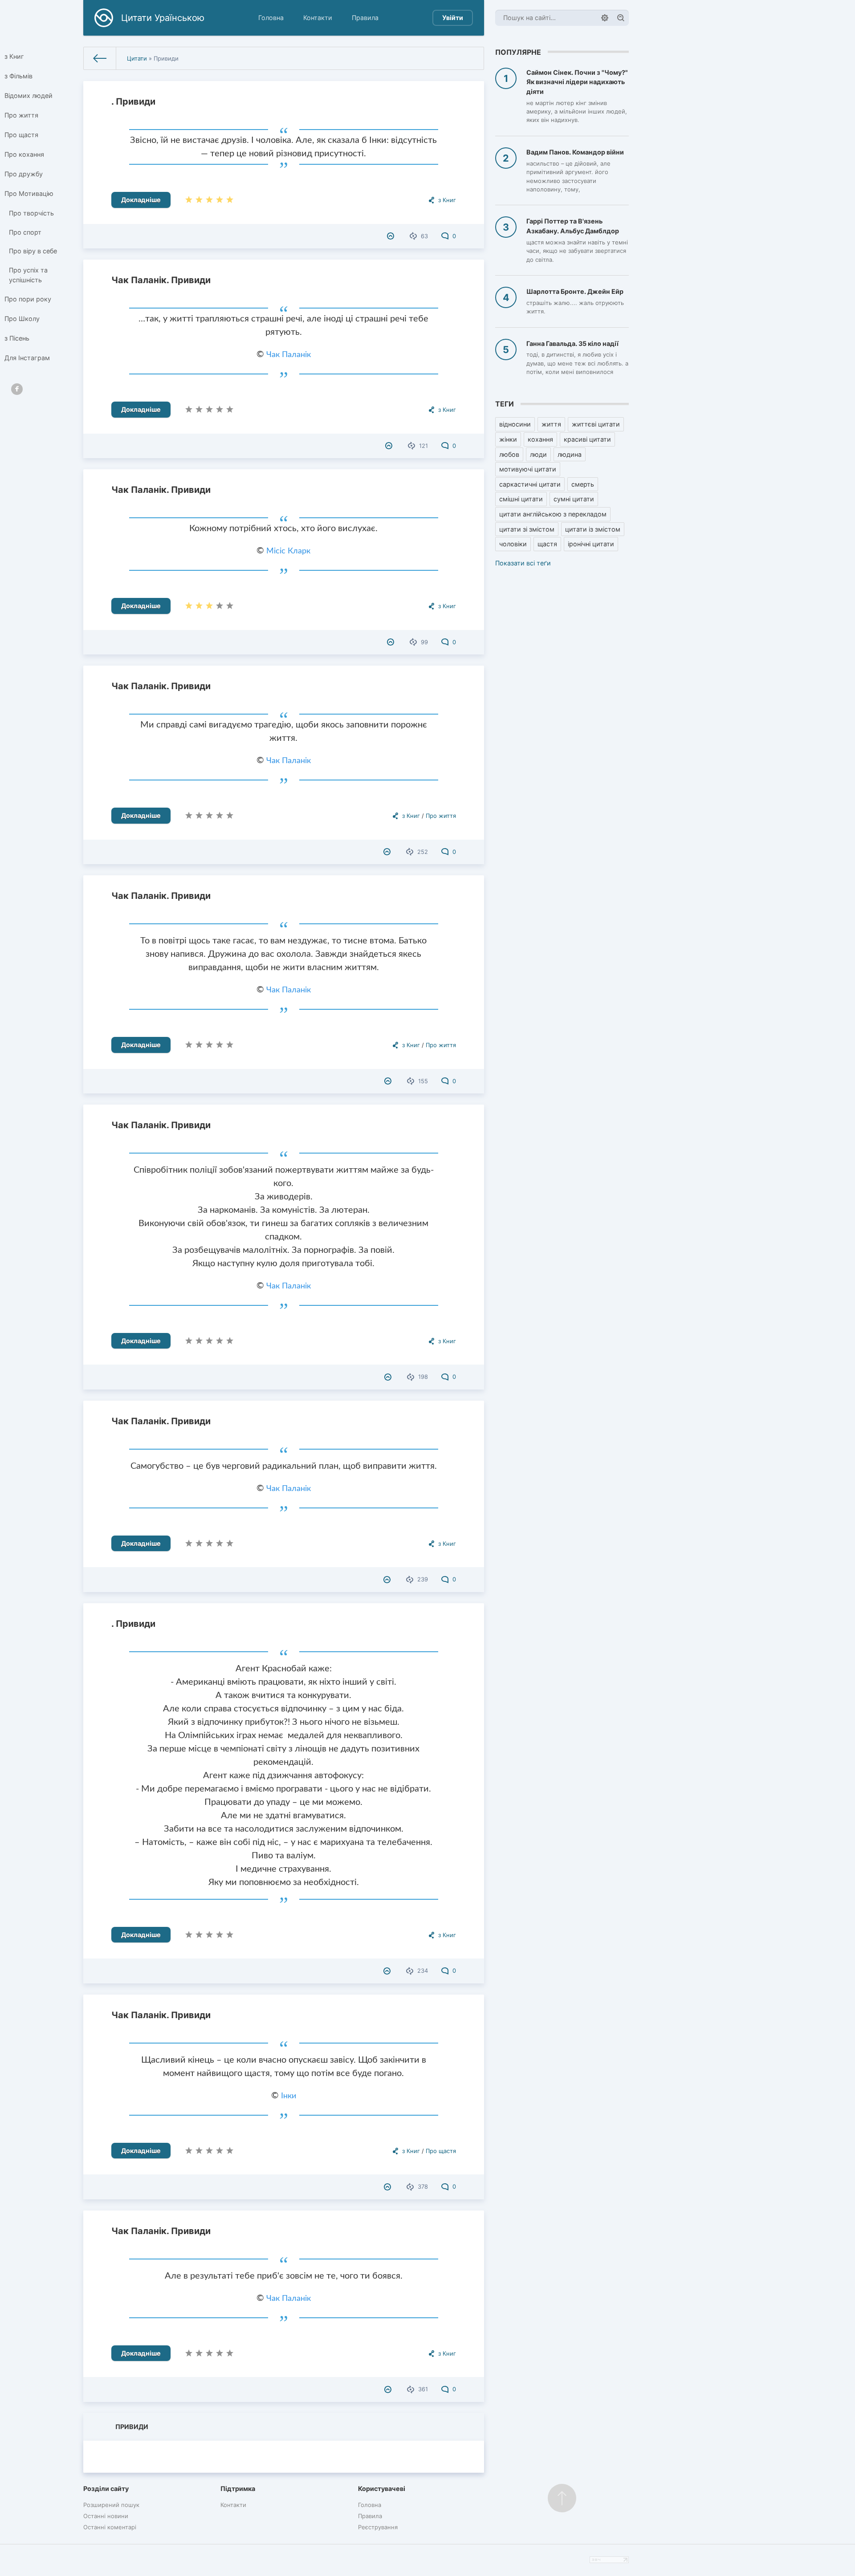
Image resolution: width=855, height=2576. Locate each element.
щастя (547, 544)
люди (538, 454)
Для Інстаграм (27, 358)
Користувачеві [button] (382, 2489)
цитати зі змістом (527, 529)
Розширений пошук (111, 2505)
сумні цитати (574, 499)
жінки (508, 439)
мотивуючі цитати (528, 469)
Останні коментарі (110, 2527)
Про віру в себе (33, 251)
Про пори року (28, 299)
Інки (289, 2096)
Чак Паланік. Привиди (161, 280)
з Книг (14, 56)
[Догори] (562, 2498)
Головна (271, 18)
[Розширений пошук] (605, 18)
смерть (583, 484)
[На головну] (100, 58)
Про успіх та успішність (28, 275)
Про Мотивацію (29, 193)
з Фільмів (18, 76)
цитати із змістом (593, 529)
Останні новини (106, 2516)
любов (509, 454)
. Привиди (133, 102)
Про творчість (31, 213)
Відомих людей (28, 95)
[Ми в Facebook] (17, 389)
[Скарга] (392, 236)
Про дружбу (24, 174)
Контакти (318, 18)
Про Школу (22, 319)
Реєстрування (378, 2527)
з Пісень (17, 338)
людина (570, 454)
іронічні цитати (591, 544)
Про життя (21, 115)
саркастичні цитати (530, 484)
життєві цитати (596, 424)
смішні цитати (521, 499)
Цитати (137, 58)
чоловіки (513, 544)
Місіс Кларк (288, 551)
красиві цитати (587, 439)
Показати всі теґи (523, 563)
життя (551, 424)
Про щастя (21, 135)
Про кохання (24, 154)
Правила (365, 18)
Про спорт (25, 232)
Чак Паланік (289, 355)
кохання (540, 439)
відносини (515, 424)
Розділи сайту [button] (106, 2489)
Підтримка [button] (238, 2489)
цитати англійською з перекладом (553, 514)
